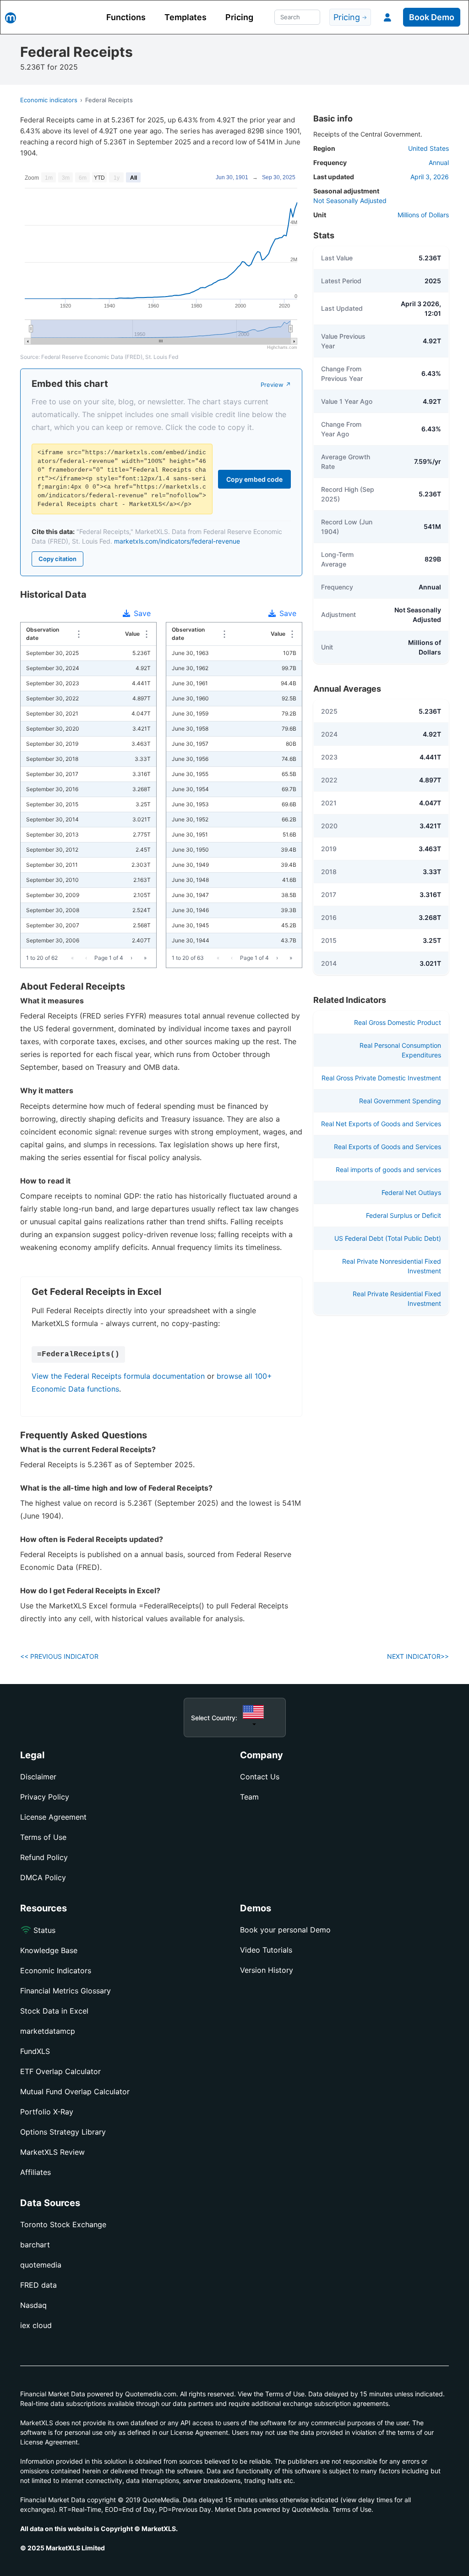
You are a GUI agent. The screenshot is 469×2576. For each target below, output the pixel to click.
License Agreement (53, 1817)
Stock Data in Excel (54, 2011)
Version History (267, 1970)
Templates (185, 17)
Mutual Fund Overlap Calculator (75, 2092)
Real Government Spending (400, 1101)
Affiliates (35, 2172)
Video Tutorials (266, 1950)
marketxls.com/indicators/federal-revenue (177, 541)
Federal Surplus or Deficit (404, 1215)
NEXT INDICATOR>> (418, 1656)
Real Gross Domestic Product (398, 1022)
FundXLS (35, 2051)
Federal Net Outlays (411, 1192)
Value (132, 634)
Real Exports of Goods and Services (387, 1147)
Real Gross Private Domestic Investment (381, 1078)
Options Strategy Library (63, 2132)
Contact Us (260, 1777)
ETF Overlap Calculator (60, 2071)
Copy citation (57, 559)
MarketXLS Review (52, 2152)
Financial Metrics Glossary (65, 1991)
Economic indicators (49, 100)
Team (249, 1797)
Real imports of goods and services (388, 1170)
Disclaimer (38, 1777)
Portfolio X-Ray (47, 2112)
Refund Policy (44, 1857)
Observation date (48, 634)
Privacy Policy (45, 1797)
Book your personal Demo (285, 1930)
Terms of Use (43, 1837)
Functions (126, 17)
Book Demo (432, 17)
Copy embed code (254, 479)
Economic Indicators (56, 1971)
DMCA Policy (43, 1877)
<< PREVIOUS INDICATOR (59, 1656)
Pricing (239, 17)
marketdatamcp (48, 2031)
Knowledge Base (49, 1950)
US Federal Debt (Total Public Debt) (388, 1238)
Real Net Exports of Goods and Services (381, 1124)
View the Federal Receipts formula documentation (118, 1376)
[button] (387, 17)
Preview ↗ (276, 385)
